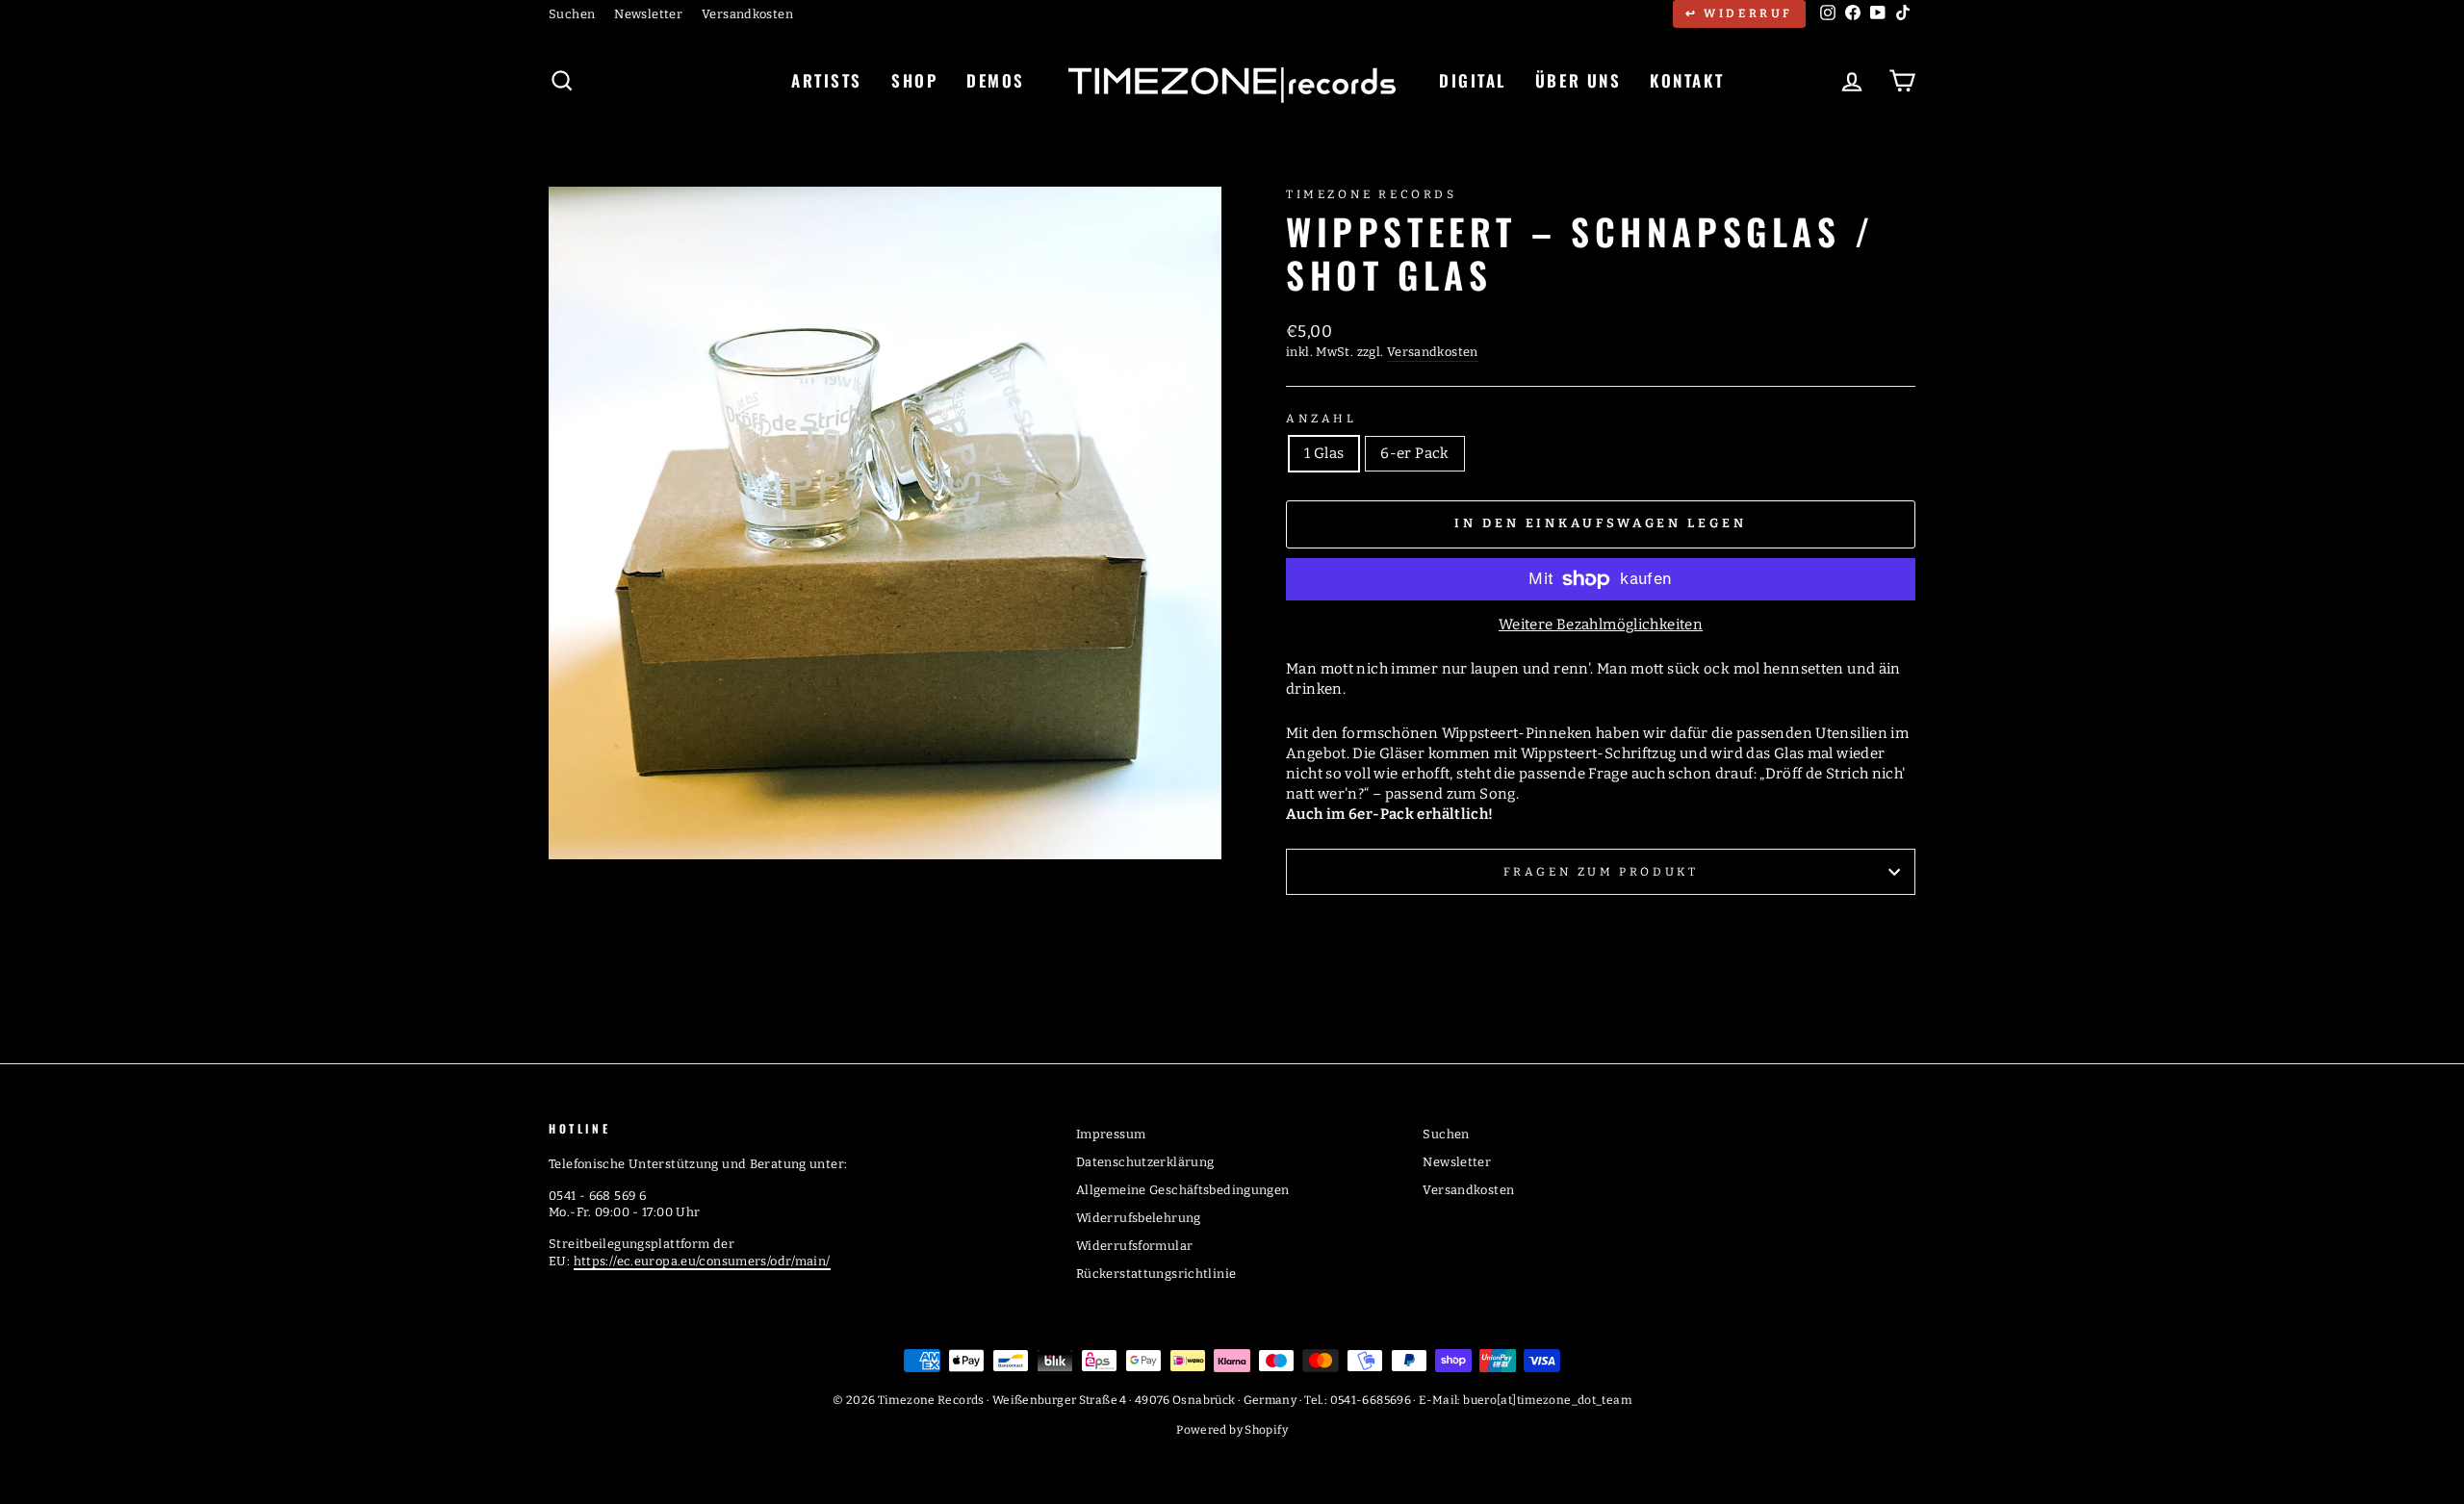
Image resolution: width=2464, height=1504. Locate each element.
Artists (827, 80)
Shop (914, 80)
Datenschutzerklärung (1145, 1162)
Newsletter (648, 14)
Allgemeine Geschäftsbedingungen (1183, 1190)
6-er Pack (1414, 453)
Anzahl (1322, 419)
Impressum (1111, 1134)
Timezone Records (1372, 194)
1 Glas (1324, 453)
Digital (1473, 80)
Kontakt (1687, 80)
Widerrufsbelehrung (1139, 1218)
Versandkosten (747, 14)
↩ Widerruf (1739, 13)
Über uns (1578, 80)
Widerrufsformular (1134, 1246)
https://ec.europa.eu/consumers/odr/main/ (702, 1261)
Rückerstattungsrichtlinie (1156, 1274)
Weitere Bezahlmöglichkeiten (1601, 625)
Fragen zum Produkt (1601, 872)
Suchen (572, 14)
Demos (996, 80)
